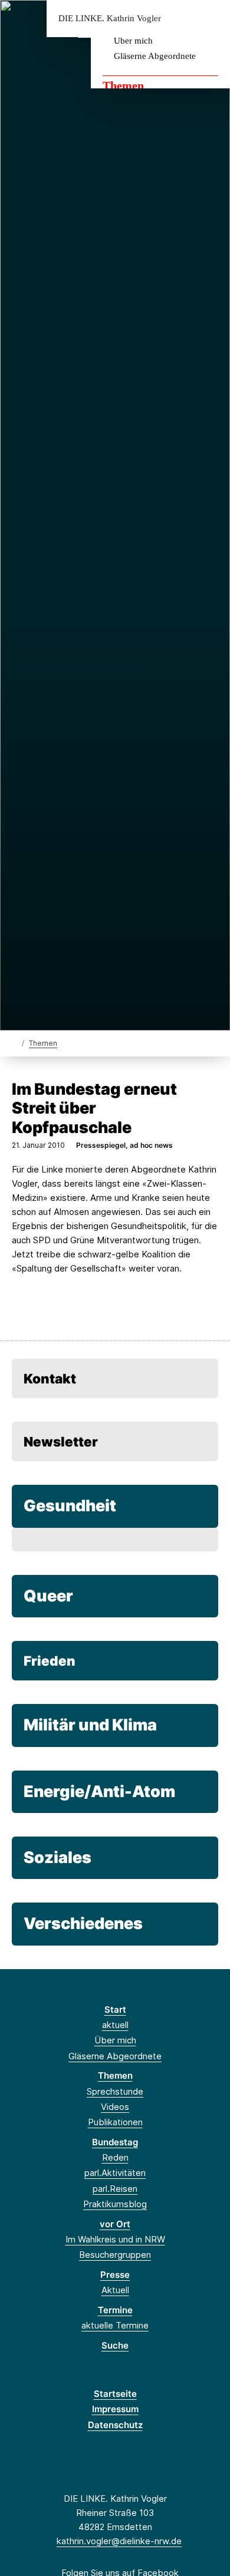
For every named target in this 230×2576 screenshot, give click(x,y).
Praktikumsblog (115, 2204)
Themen (123, 85)
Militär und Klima (90, 1725)
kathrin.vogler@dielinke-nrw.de (119, 2541)
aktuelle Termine (115, 2325)
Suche (115, 2345)
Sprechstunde (115, 2091)
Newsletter (61, 1441)
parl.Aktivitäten (115, 2173)
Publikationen (115, 2122)
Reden (115, 2157)
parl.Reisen (115, 2189)
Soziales (57, 1857)
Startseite (115, 2394)
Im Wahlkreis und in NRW (115, 2239)
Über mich (133, 41)
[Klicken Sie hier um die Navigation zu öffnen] (212, 19)
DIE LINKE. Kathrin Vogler (110, 19)
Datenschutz (115, 2425)
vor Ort (115, 2224)
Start (115, 2009)
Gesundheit (70, 1506)
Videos (115, 2107)
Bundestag (115, 2142)
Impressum (115, 2409)
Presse (115, 2275)
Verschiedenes (83, 1923)
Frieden (50, 1661)
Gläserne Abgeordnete (155, 56)
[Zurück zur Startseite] (14, 1043)
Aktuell (115, 2290)
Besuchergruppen (115, 2255)
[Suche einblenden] (180, 19)
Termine (115, 2310)
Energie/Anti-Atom (99, 1791)
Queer (48, 1596)
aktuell (115, 2025)
